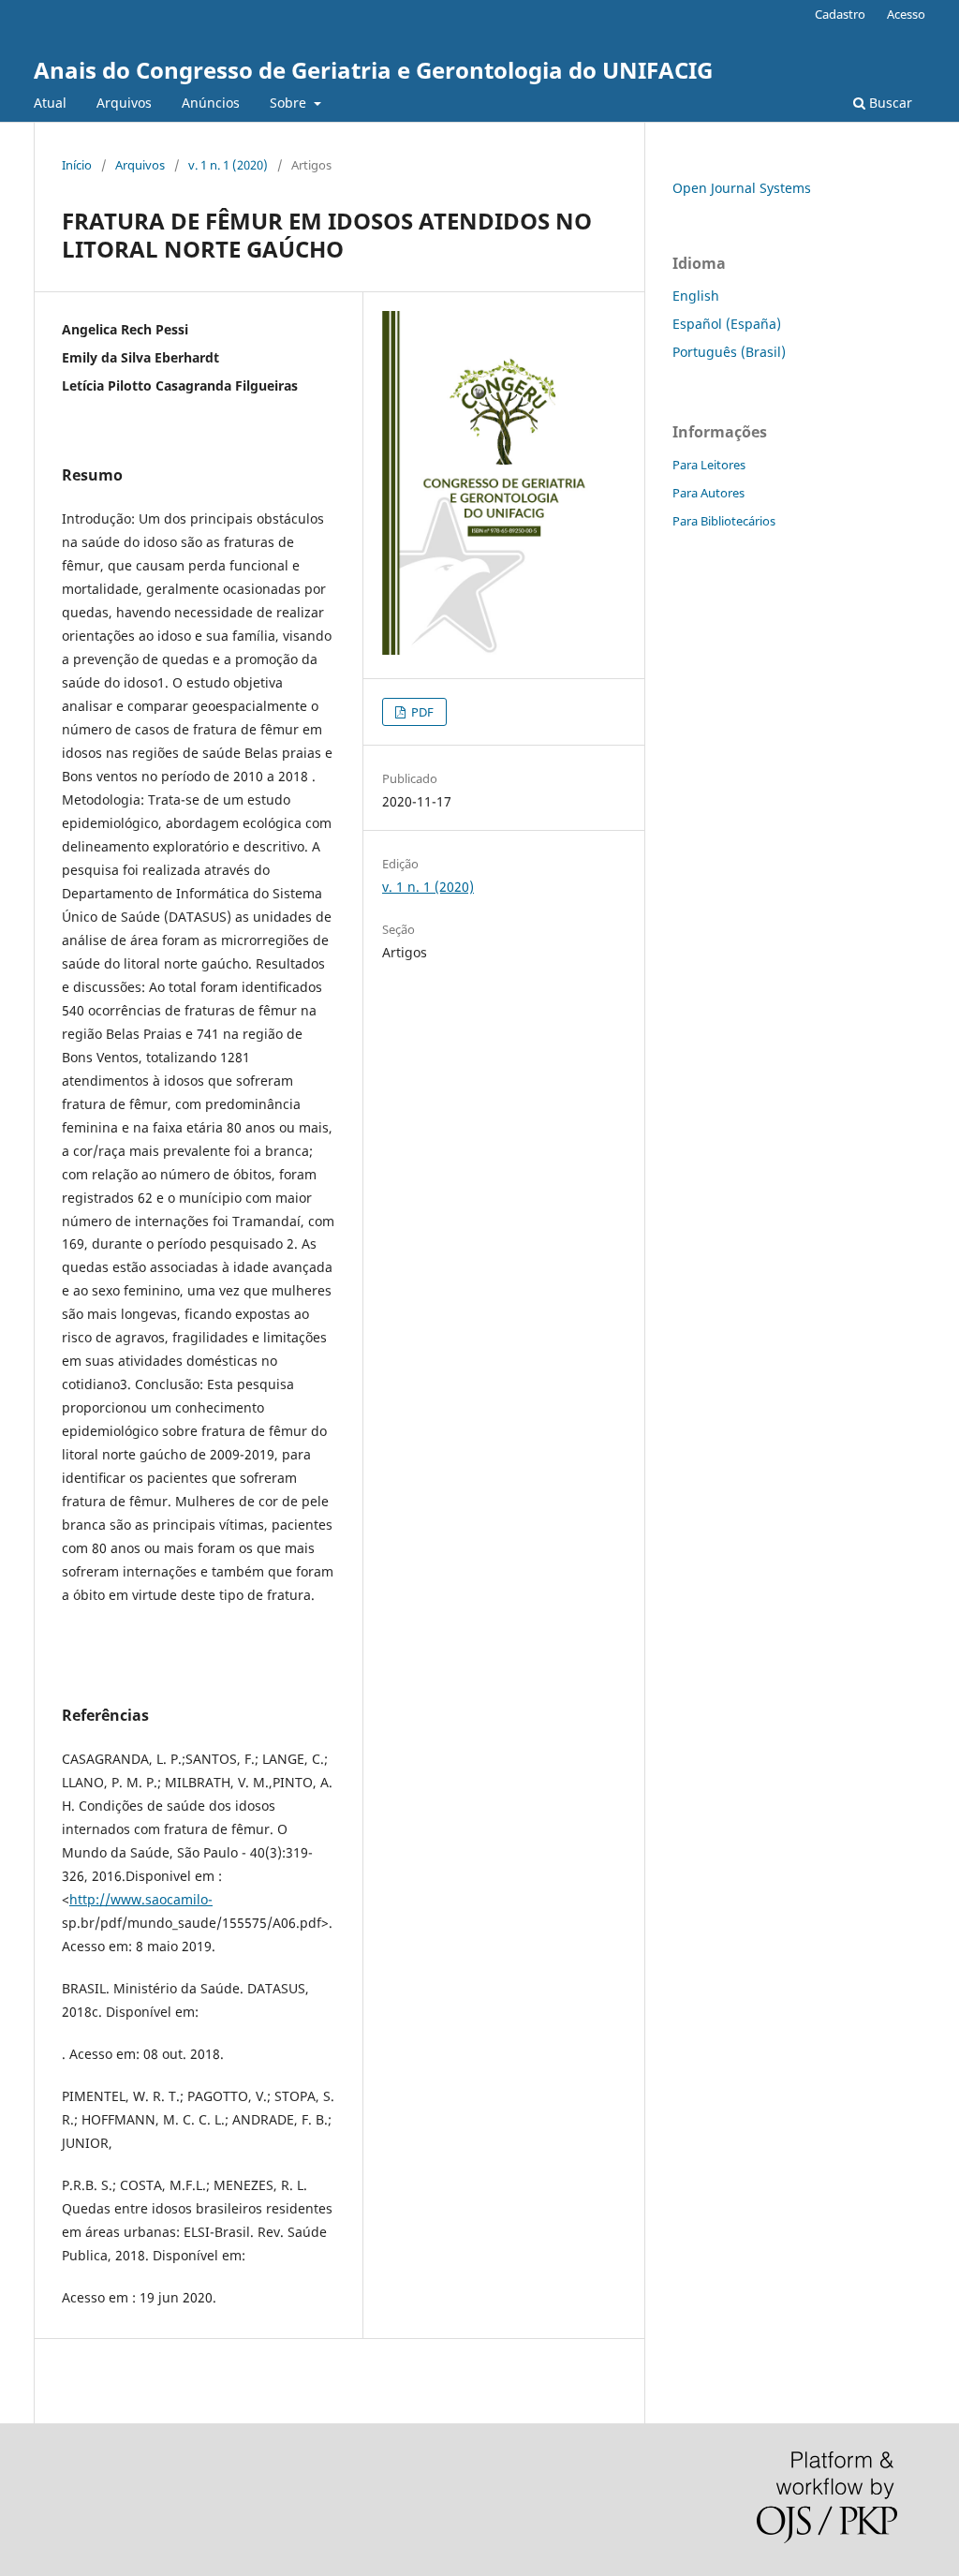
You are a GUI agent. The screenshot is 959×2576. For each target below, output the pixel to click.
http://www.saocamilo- (141, 1899)
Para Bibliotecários (724, 521)
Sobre (290, 103)
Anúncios (211, 103)
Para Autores (708, 493)
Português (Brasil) (729, 352)
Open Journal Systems (742, 188)
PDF (421, 712)
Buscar (889, 103)
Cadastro (840, 14)
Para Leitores (709, 465)
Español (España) (727, 324)
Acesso (906, 14)
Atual (50, 103)
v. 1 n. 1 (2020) (228, 165)
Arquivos (124, 103)
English (696, 296)
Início (77, 165)
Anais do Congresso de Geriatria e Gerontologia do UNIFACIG (373, 70)
